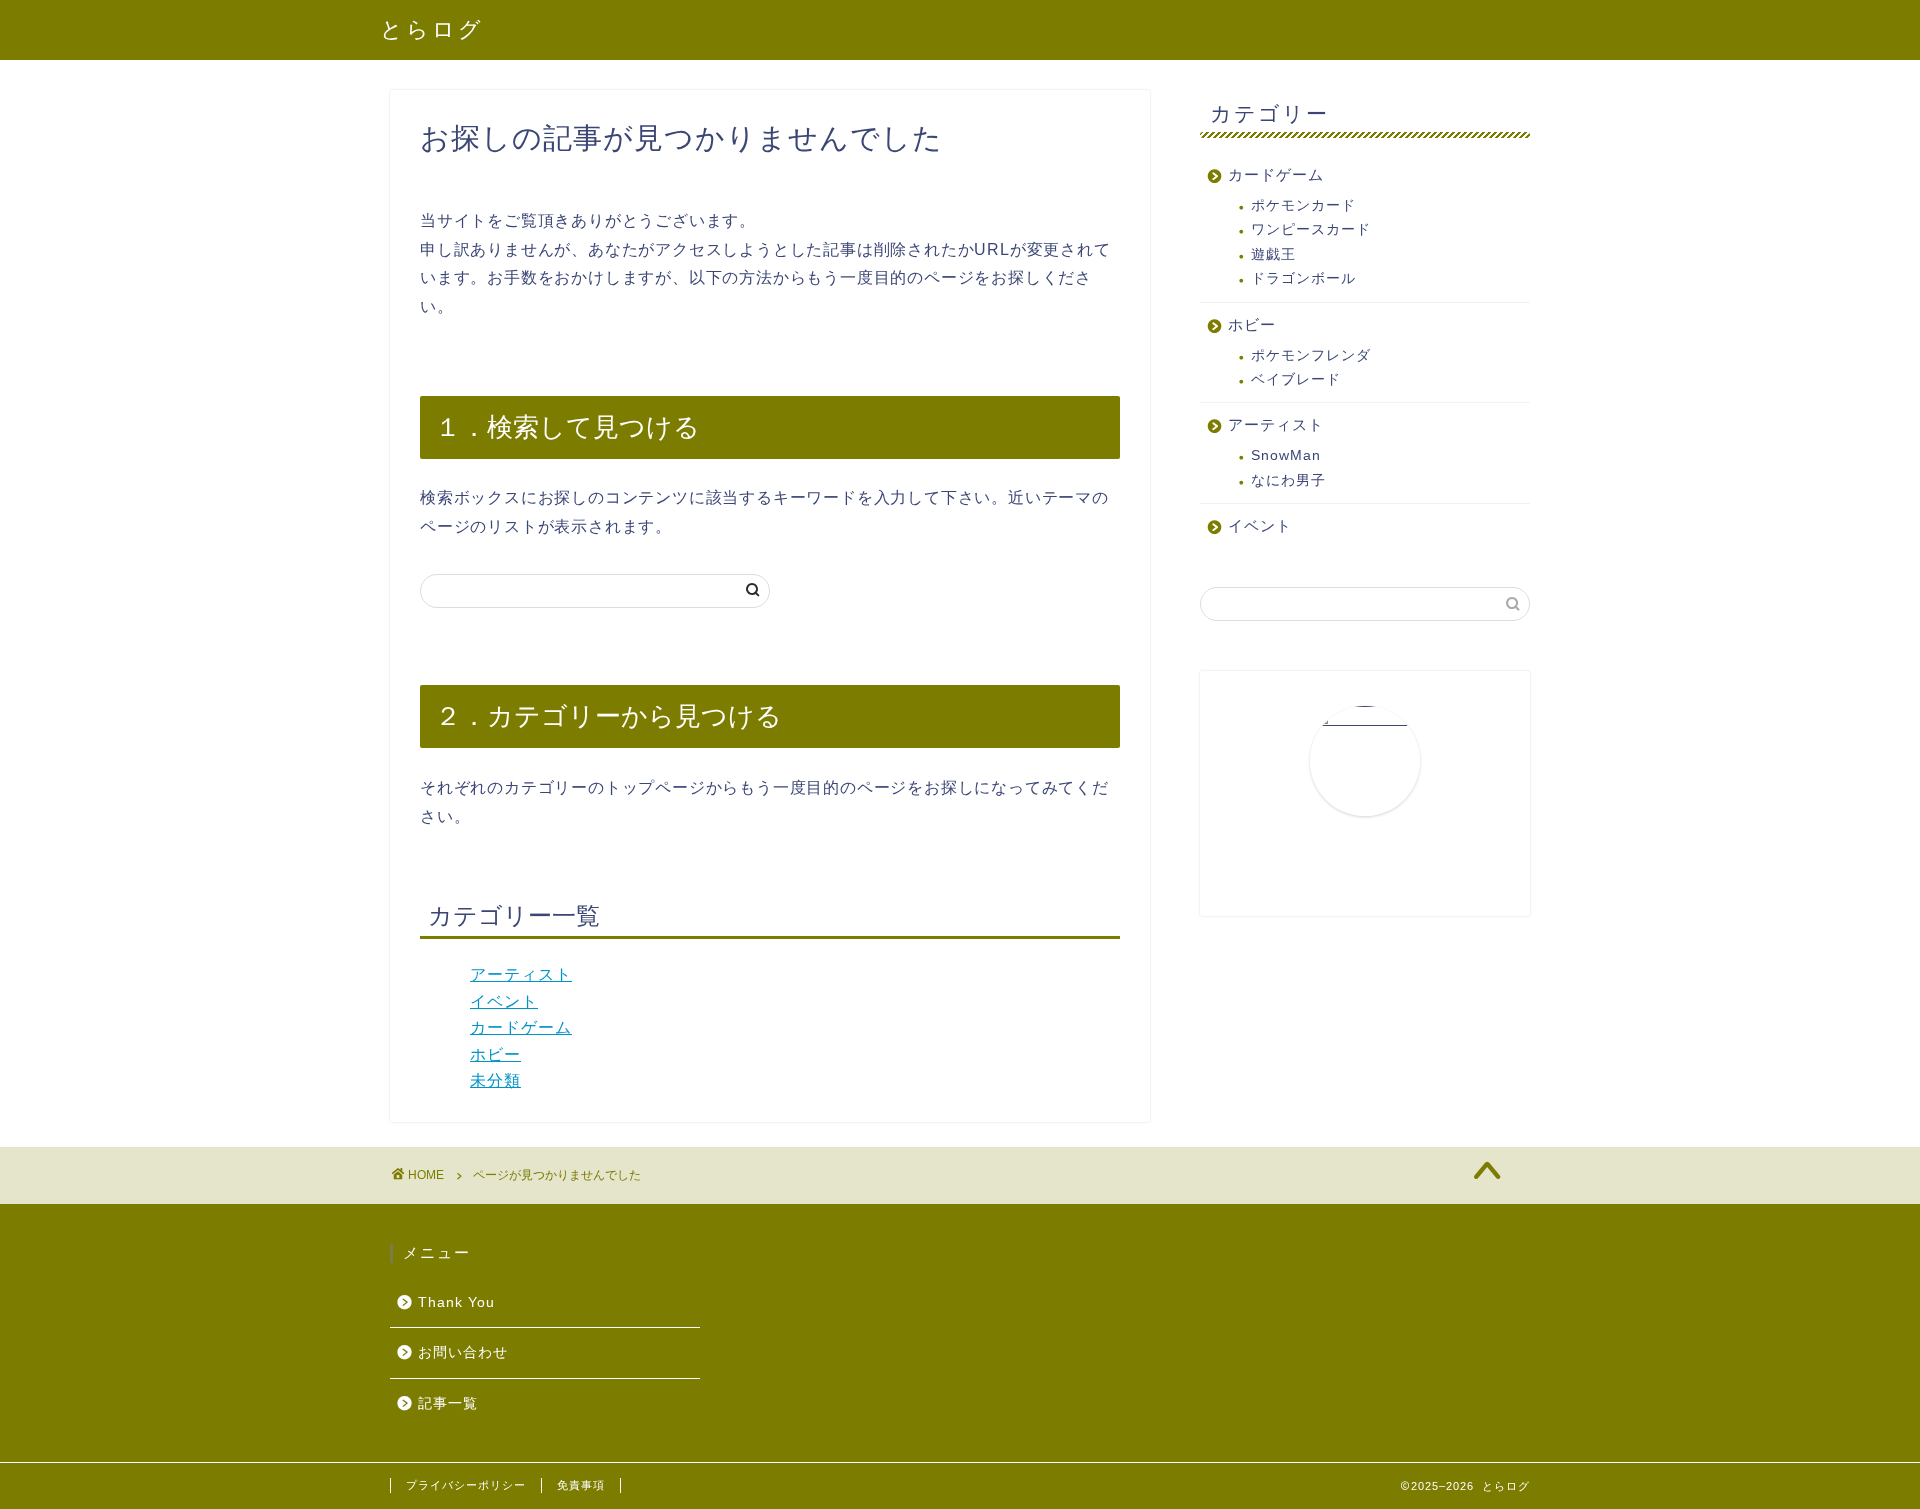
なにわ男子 (1288, 480)
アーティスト (521, 974)
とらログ (432, 28)
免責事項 (581, 1485)
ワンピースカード (1311, 229)
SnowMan (1286, 455)
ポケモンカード (1303, 205)
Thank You (456, 1302)
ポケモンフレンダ (1311, 355)
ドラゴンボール (1303, 278)
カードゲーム (521, 1027)
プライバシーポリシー (466, 1485)
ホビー (495, 1054)
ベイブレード (1296, 379)
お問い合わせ (463, 1352)
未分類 (495, 1080)
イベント (504, 1001)
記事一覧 (448, 1403)
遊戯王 (1273, 254)
